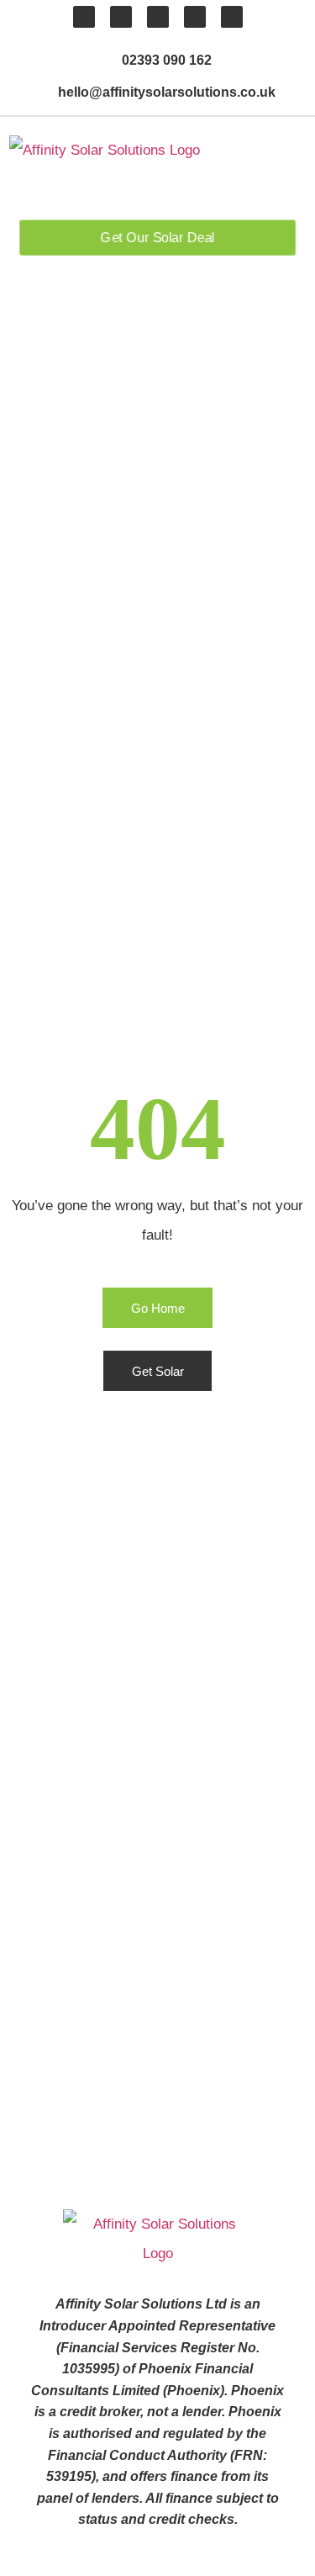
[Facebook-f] (84, 17)
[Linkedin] (121, 17)
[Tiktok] (232, 17)
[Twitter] (158, 17)
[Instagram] (195, 17)
